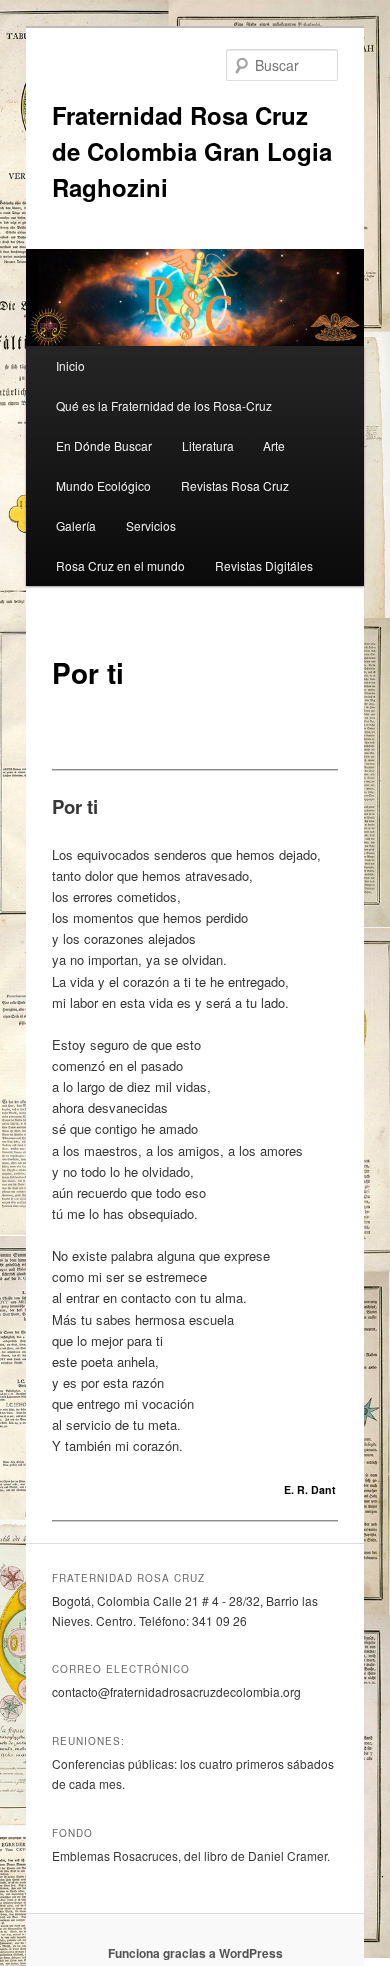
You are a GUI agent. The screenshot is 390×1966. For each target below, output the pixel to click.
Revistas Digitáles (264, 565)
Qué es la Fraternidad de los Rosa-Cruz (164, 405)
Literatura (208, 445)
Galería (76, 525)
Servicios (151, 525)
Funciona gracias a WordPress (195, 1953)
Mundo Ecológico (103, 485)
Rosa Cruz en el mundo (120, 565)
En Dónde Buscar (104, 445)
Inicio (70, 365)
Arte (274, 445)
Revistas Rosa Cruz (235, 485)
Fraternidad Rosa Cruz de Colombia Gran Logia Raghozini (192, 151)
